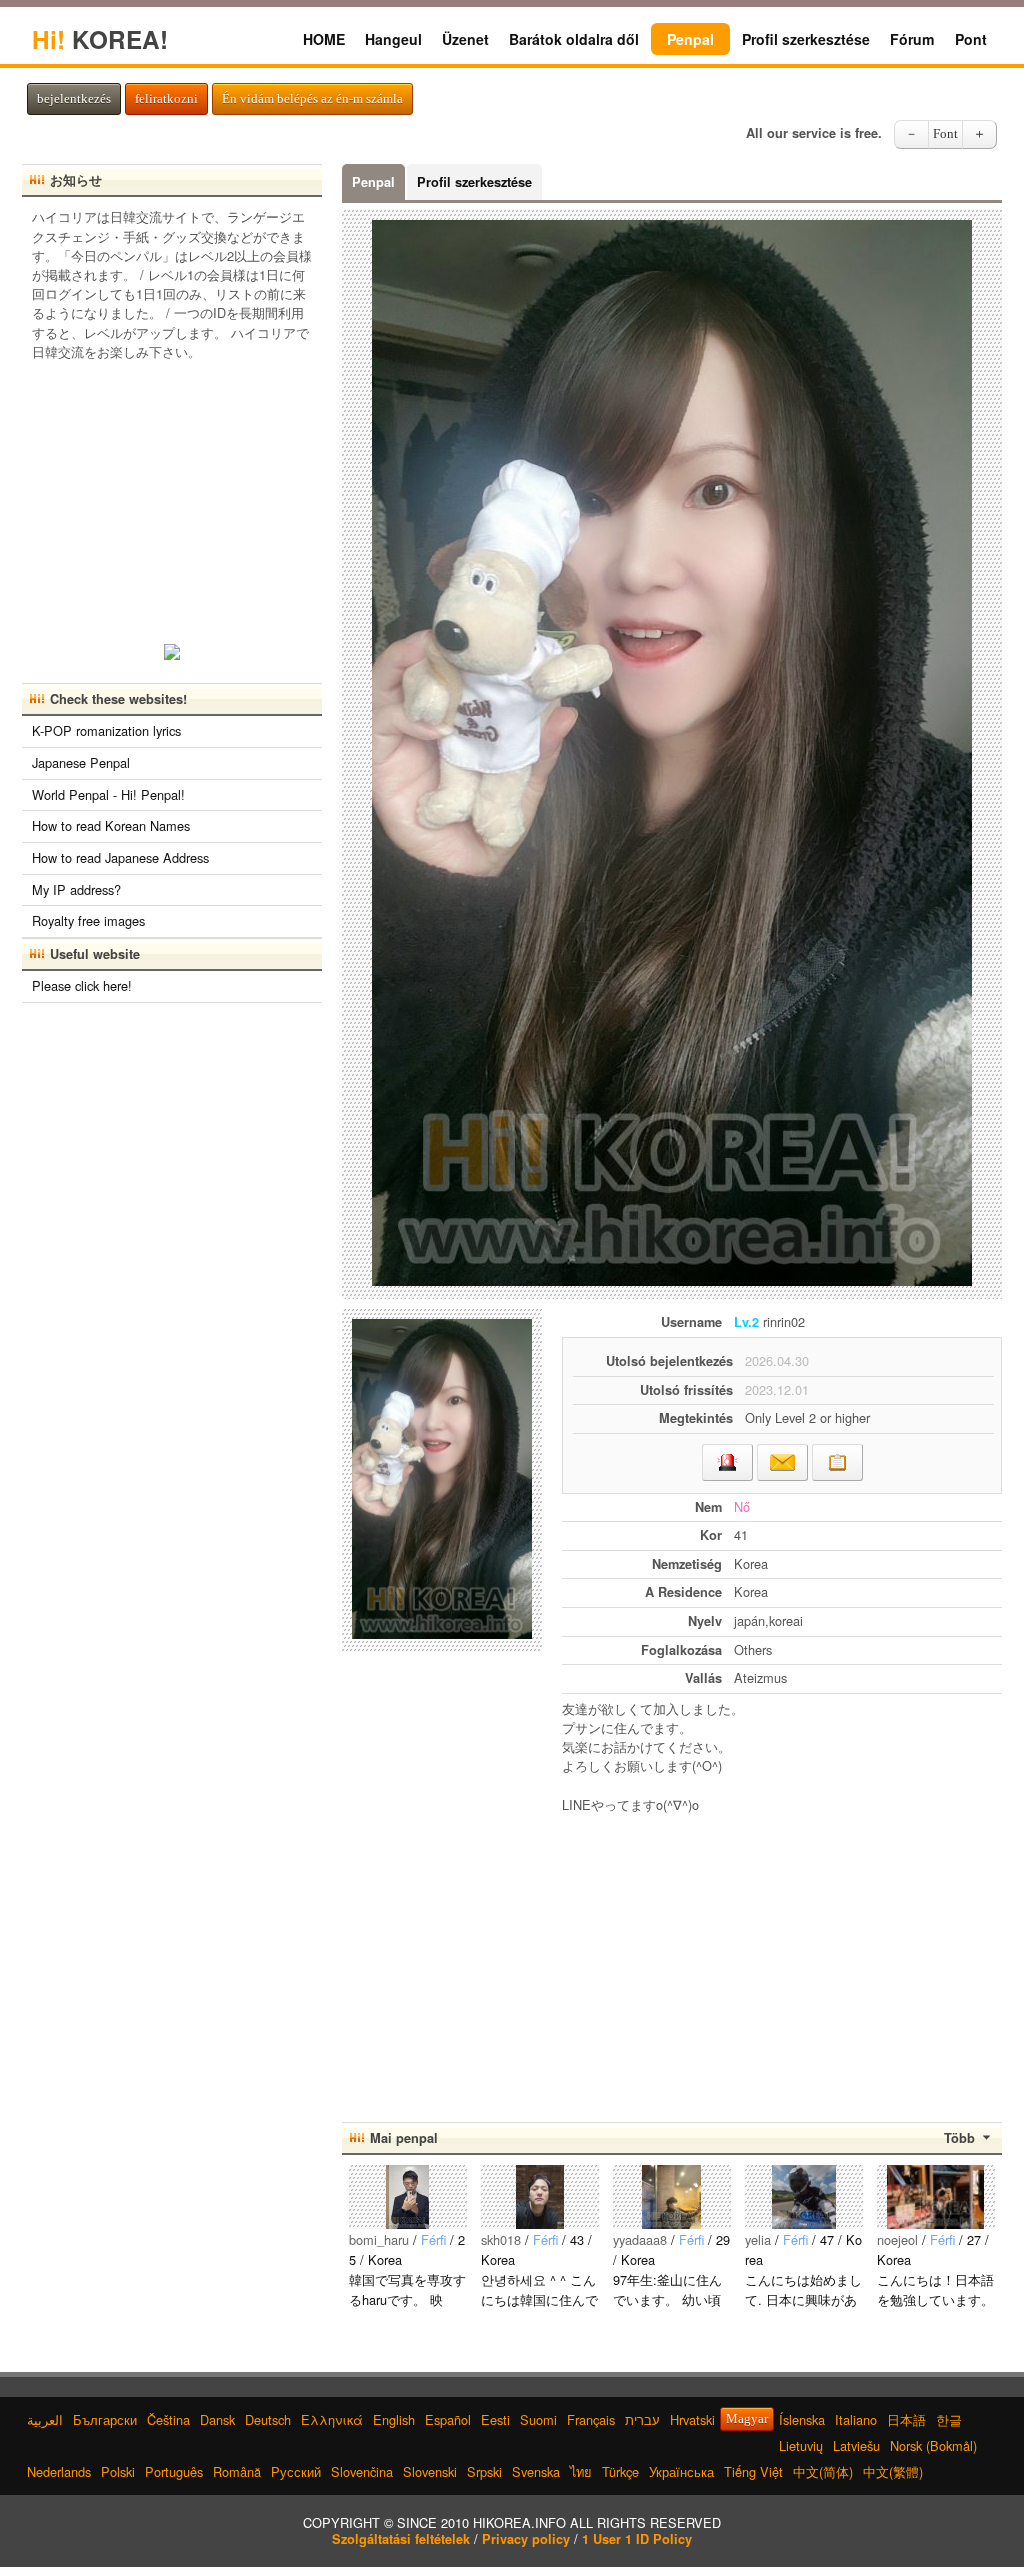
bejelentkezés (74, 99)
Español (448, 2419)
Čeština (168, 2419)
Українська (681, 2471)
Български (105, 2419)
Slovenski (430, 2471)
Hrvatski (692, 2419)
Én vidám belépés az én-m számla (312, 99)
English (394, 2419)
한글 (949, 2419)
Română (237, 2471)
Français (591, 2419)
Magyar (747, 2419)
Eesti (495, 2419)
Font (945, 134)
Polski (118, 2471)
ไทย (581, 2471)
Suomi (538, 2419)
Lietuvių (801, 2445)
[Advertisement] (782, 1959)
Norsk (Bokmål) (933, 2445)
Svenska (536, 2471)
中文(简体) (823, 2471)
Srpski (484, 2471)
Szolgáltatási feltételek (401, 2539)
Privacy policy (526, 2539)
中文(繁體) (893, 2471)
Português (174, 2471)
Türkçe (620, 2471)
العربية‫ (45, 2419)
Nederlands (59, 2471)
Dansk (217, 2419)
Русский (296, 2471)
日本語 (906, 2419)
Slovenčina (362, 2471)
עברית (642, 2419)
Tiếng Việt (753, 2471)
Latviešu (856, 2445)
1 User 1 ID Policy (637, 2539)
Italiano (856, 2419)
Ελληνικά (332, 2419)
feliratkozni (166, 99)
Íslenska (802, 2419)
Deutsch (268, 2419)
